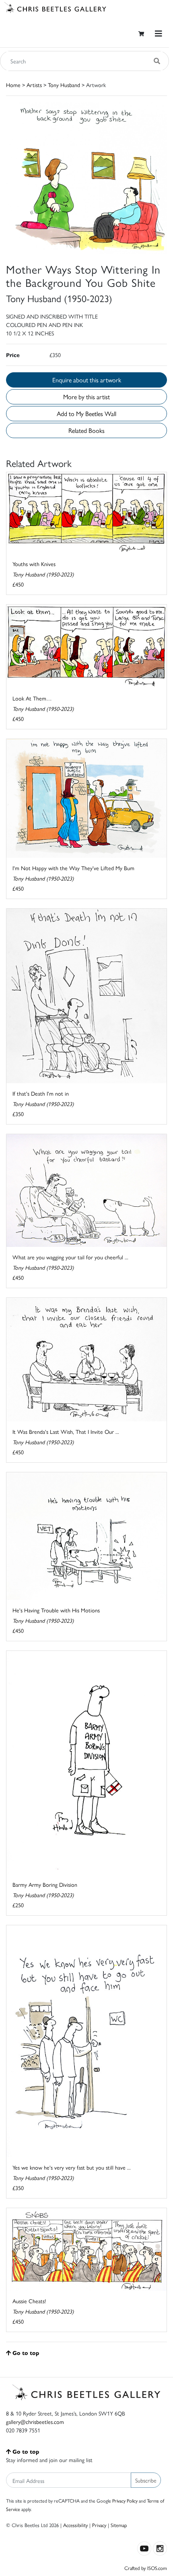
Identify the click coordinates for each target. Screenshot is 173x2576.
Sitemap (119, 2525)
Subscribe (146, 2480)
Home (13, 85)
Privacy (99, 2525)
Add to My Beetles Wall (86, 413)
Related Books (86, 430)
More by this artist (86, 397)
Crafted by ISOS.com (146, 2568)
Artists (34, 85)
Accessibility (75, 2525)
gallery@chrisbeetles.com (35, 2422)
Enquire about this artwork (87, 380)
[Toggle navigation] (159, 33)
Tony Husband (64, 85)
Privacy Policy (125, 2501)
